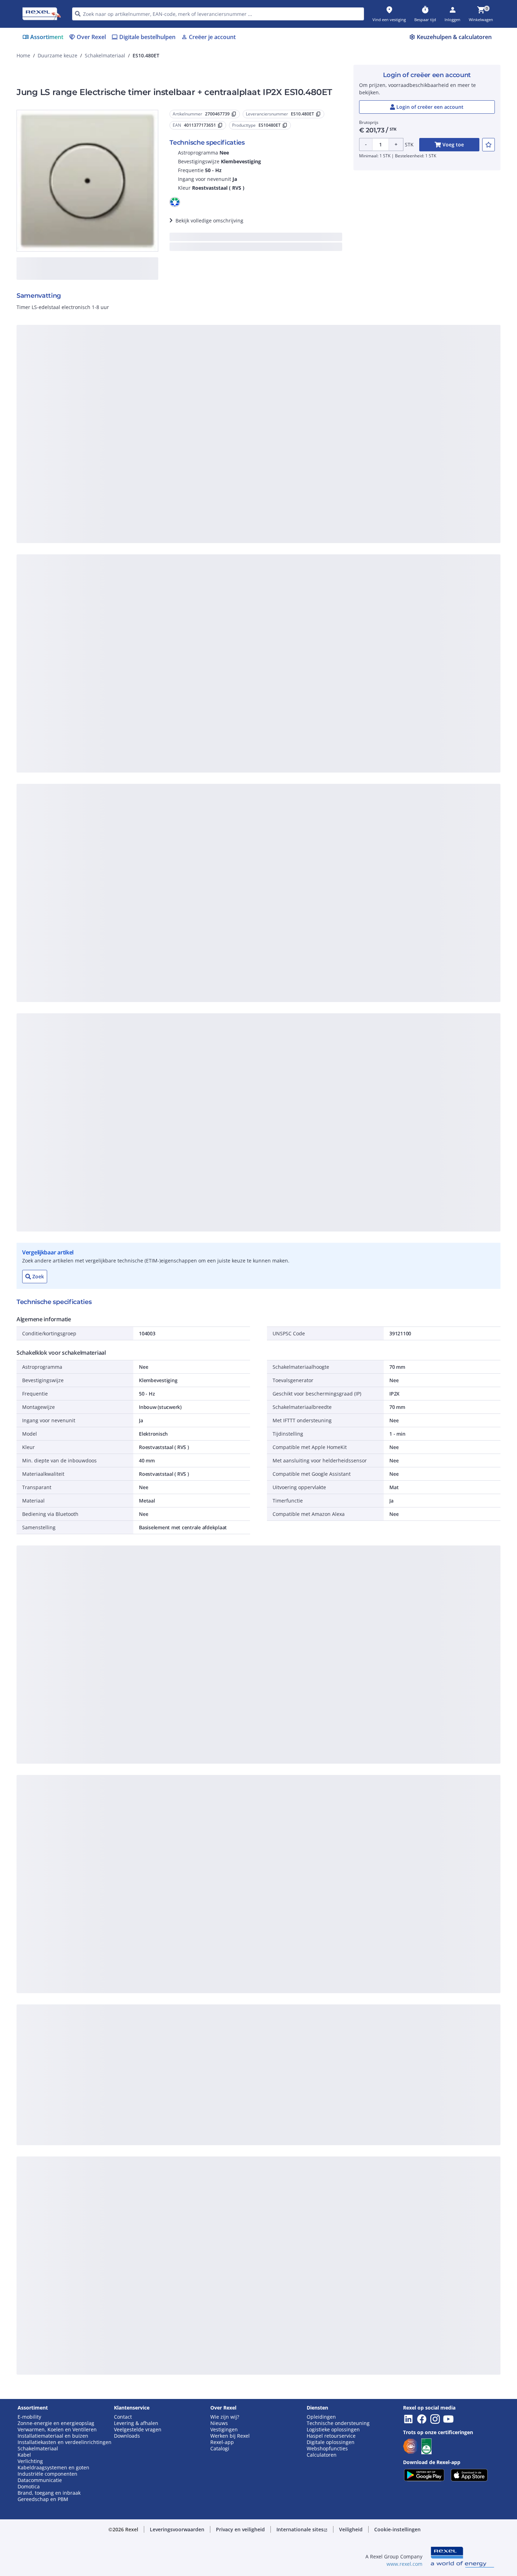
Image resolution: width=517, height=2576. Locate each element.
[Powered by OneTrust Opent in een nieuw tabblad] (345, 505)
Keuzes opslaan (181, 483)
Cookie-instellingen (186, 455)
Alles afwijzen (282, 483)
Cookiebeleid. (183, 368)
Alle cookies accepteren (337, 483)
